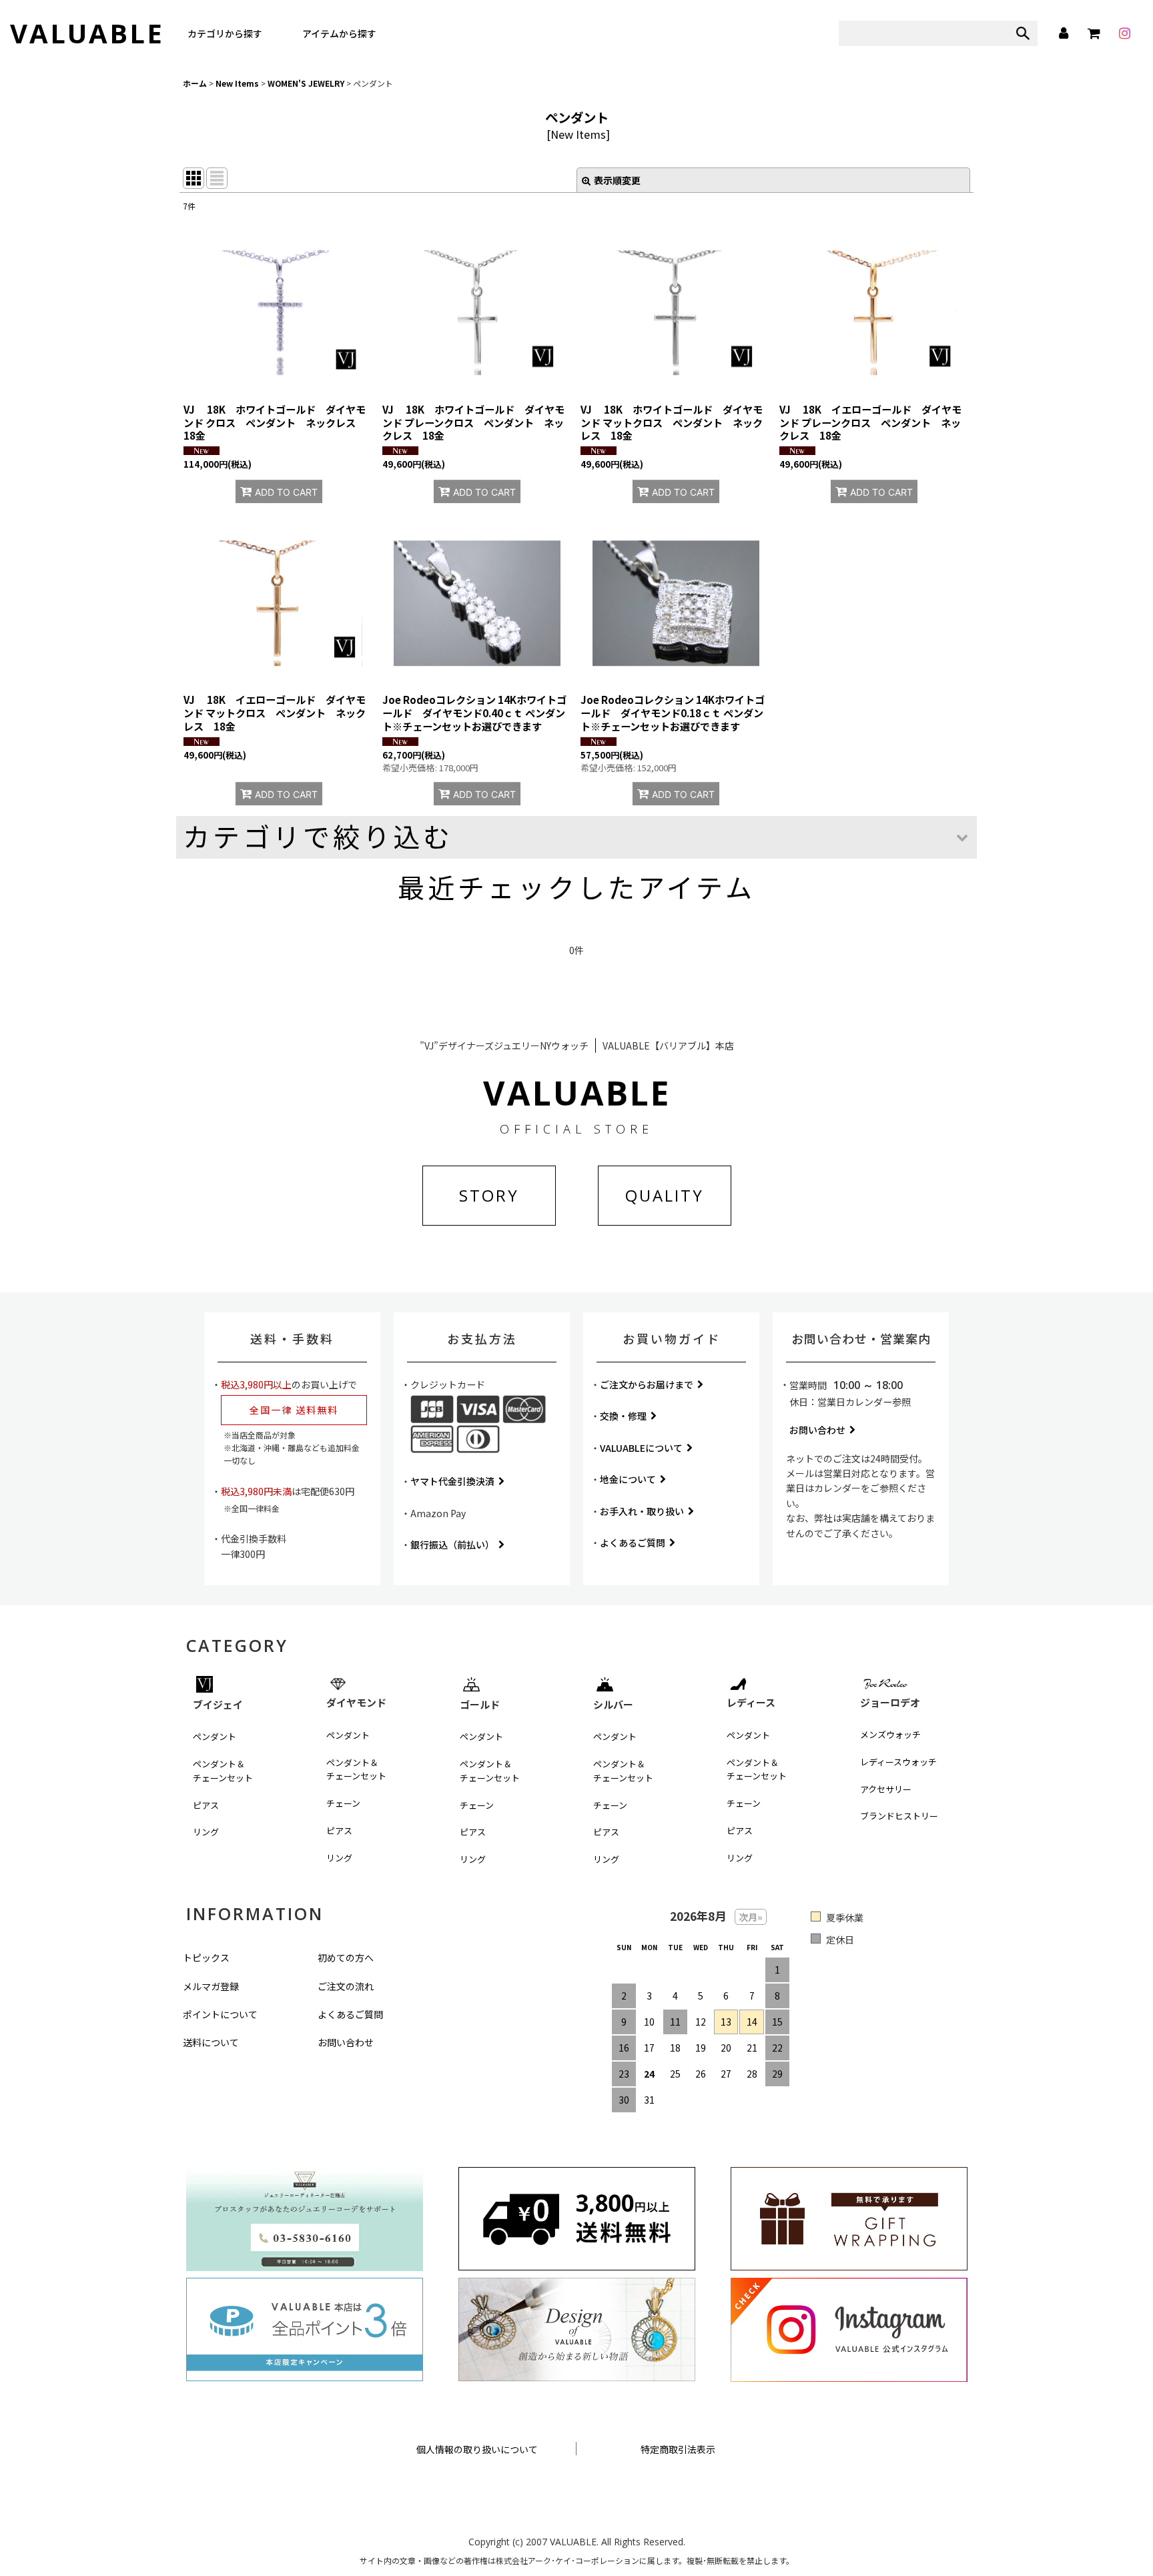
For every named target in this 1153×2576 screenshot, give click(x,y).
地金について (628, 1479)
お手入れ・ (642, 1511)
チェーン (343, 1803)
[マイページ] (1063, 33)
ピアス (206, 1805)
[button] (576, 837)
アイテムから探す (339, 33)
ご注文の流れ (346, 1986)
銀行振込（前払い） (452, 1545)
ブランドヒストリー (899, 1816)
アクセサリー (886, 1789)
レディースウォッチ (898, 1762)
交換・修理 (623, 1416)
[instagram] (1124, 33)
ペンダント (215, 1736)
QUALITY (665, 1195)
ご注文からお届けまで (647, 1384)
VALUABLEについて (641, 1448)
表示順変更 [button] (617, 180)
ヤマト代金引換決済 (452, 1481)
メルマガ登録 (211, 1986)
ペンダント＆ (223, 1771)
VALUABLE (87, 33)
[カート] (1094, 33)
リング (206, 1832)
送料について (211, 2042)
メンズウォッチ (890, 1734)
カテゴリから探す (225, 33)
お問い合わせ (817, 1430)
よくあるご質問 (633, 1543)
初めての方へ (346, 1958)
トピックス (206, 1958)
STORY (489, 1195)
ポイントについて (220, 2014)
